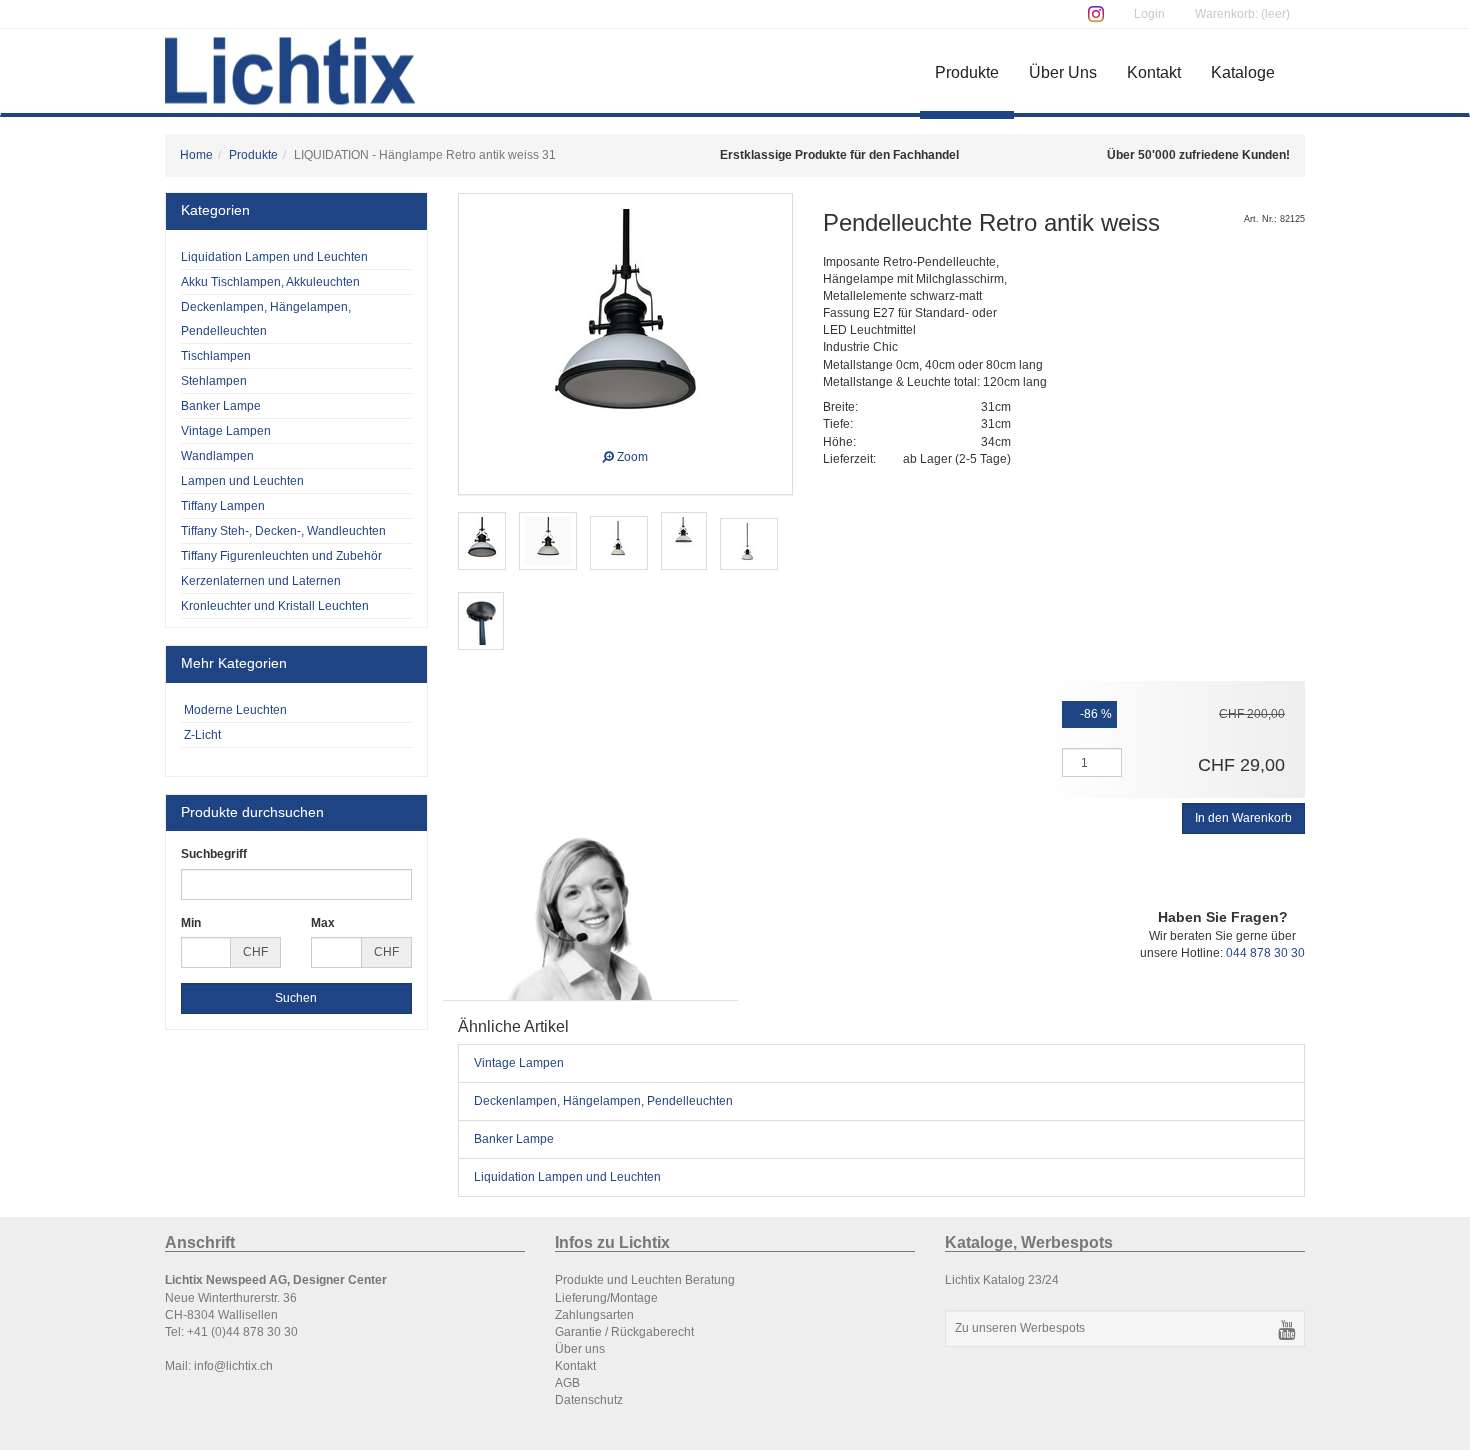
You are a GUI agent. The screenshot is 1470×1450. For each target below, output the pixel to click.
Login (1149, 14)
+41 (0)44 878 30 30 (242, 1332)
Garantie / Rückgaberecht (624, 1332)
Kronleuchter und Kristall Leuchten (275, 606)
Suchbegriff (214, 854)
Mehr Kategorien (234, 663)
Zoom (631, 454)
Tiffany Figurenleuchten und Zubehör (281, 556)
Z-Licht (201, 735)
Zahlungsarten (594, 1315)
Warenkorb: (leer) (1242, 14)
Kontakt (1154, 72)
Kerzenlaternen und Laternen (261, 581)
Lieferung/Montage (606, 1298)
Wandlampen (217, 456)
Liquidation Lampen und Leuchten (567, 1177)
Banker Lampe (514, 1139)
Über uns (580, 1349)
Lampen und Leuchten (242, 481)
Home (196, 155)
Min (191, 923)
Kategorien (215, 210)
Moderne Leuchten (234, 710)
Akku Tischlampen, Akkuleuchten (270, 282)
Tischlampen (216, 356)
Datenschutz (589, 1400)
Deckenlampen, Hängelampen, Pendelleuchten (603, 1101)
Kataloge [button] (1243, 72)
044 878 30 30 (1265, 953)
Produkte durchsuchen (252, 812)
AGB (567, 1383)
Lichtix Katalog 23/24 (1002, 1280)
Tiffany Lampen (223, 506)
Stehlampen (214, 381)
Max (323, 923)
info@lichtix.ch (233, 1366)
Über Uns (1063, 72)
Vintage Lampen (519, 1063)
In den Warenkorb (1243, 818)
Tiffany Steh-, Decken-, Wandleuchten (283, 531)
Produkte (967, 72)
